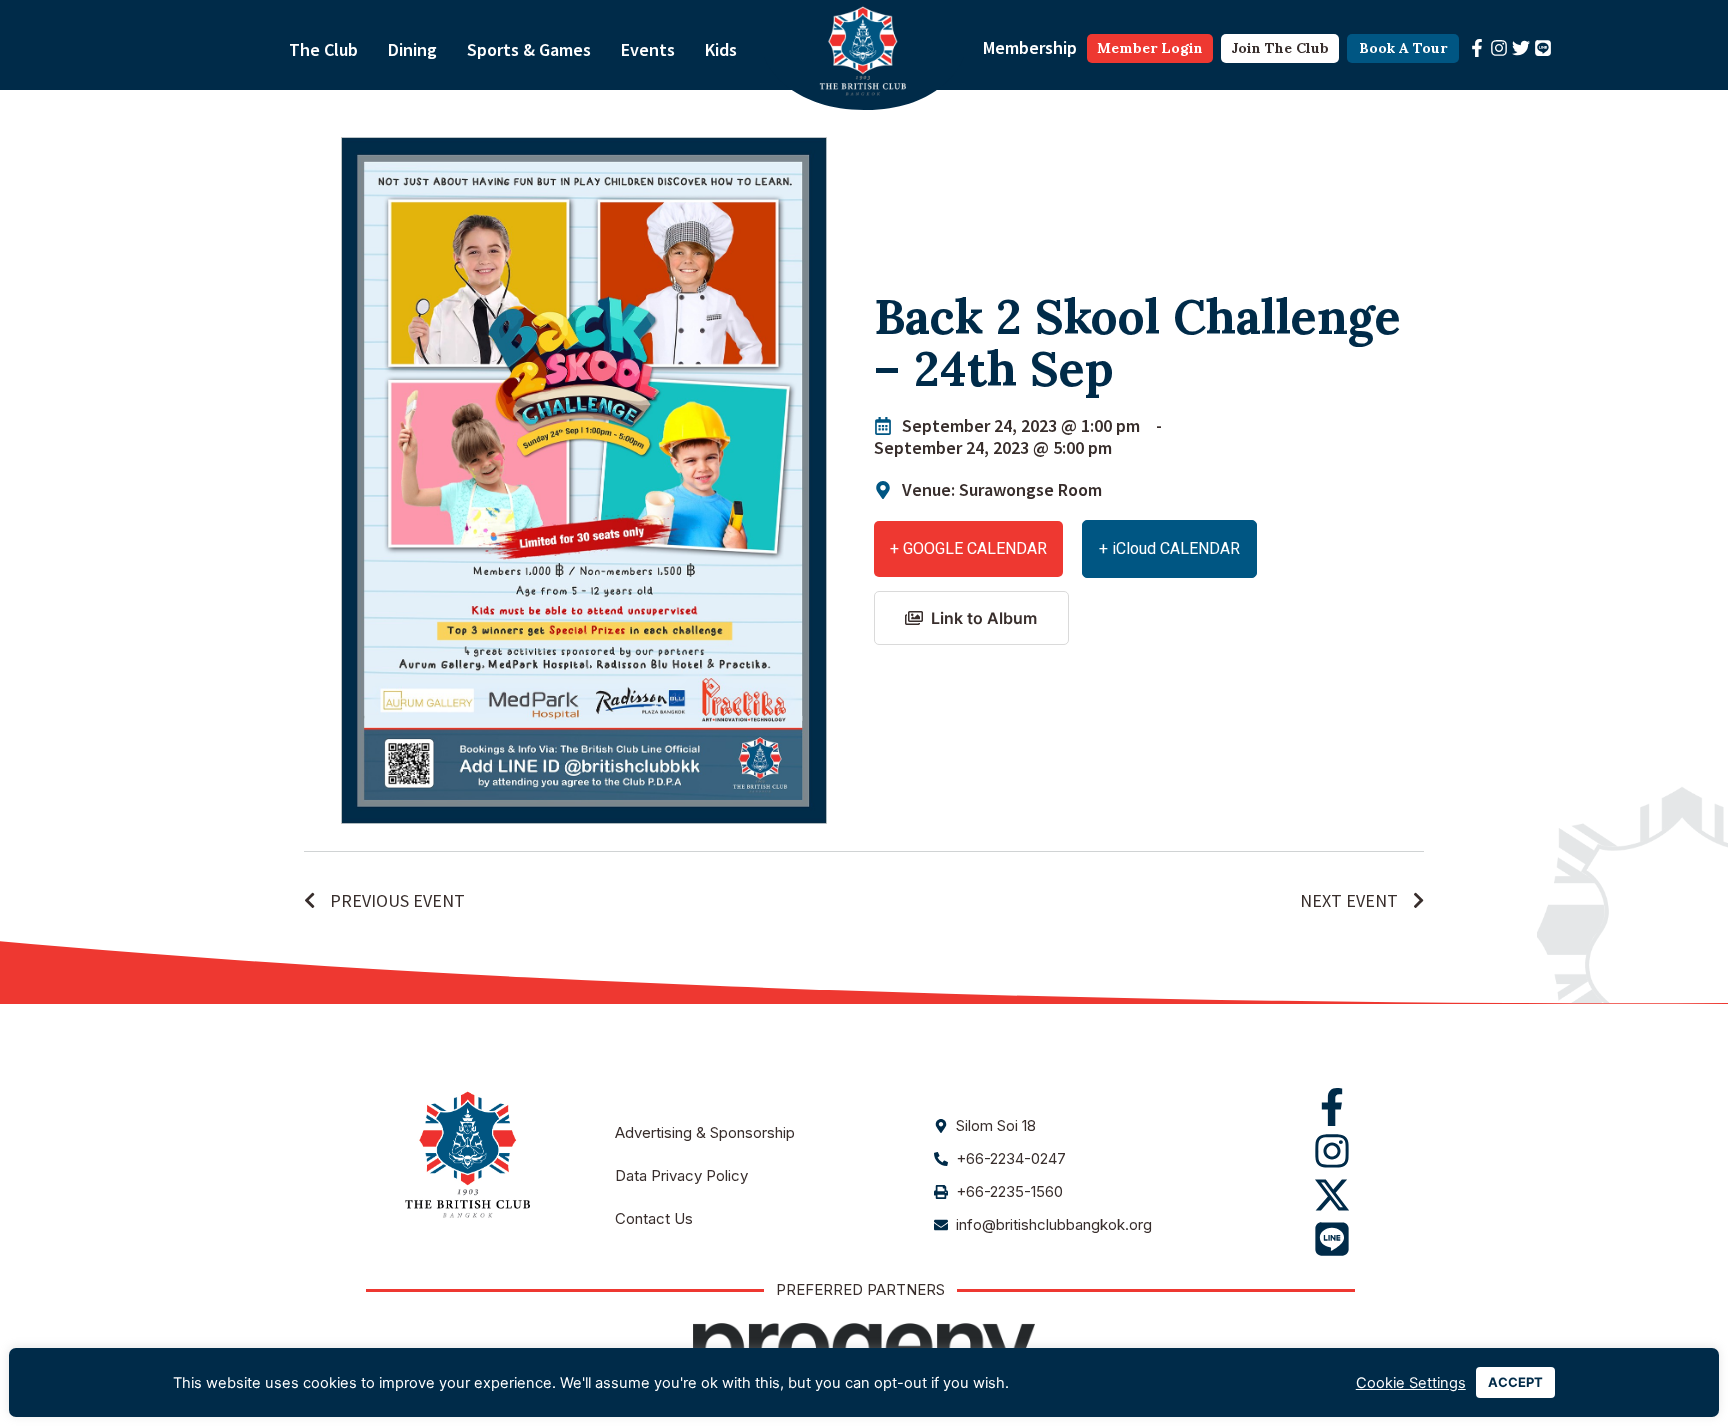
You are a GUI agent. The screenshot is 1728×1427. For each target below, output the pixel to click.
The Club (323, 49)
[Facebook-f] (1477, 48)
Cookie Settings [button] (1411, 1383)
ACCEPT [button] (1515, 1382)
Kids (721, 49)
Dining (412, 49)
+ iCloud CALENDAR (1169, 548)
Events (648, 49)
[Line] (1543, 48)
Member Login (1150, 48)
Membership (1030, 47)
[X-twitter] (1332, 1195)
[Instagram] (1499, 48)
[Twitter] (1521, 48)
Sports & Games (529, 49)
